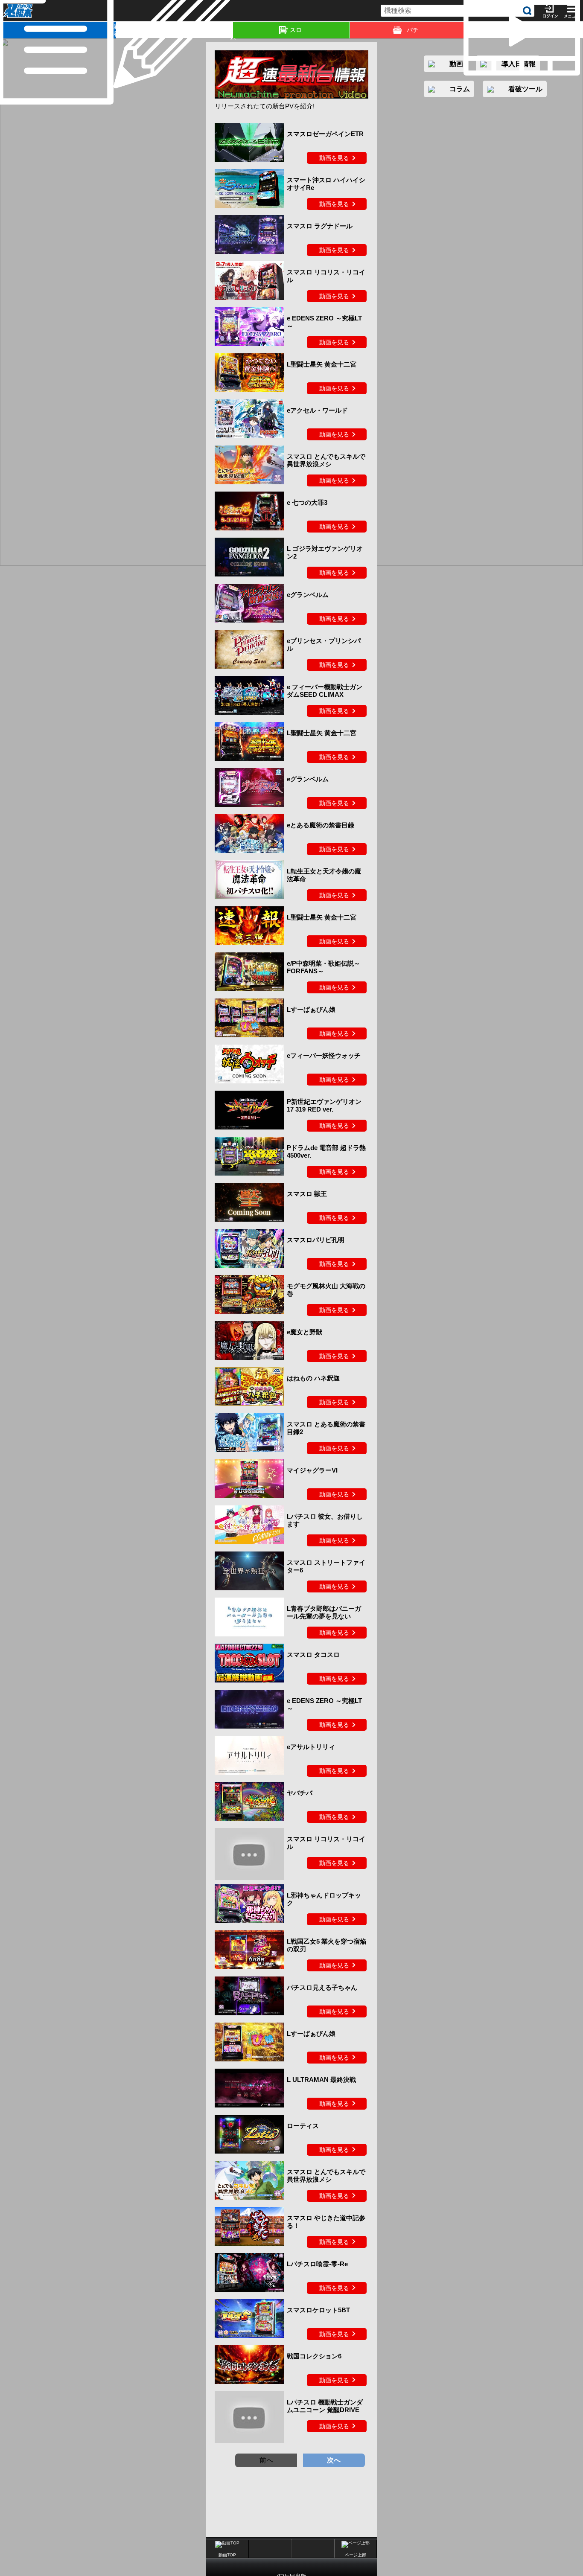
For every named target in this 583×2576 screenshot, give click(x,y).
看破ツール (525, 89)
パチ (413, 30)
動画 (582, 30)
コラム (232, 30)
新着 (115, 30)
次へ (334, 2460)
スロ (296, 30)
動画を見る (334, 158)
